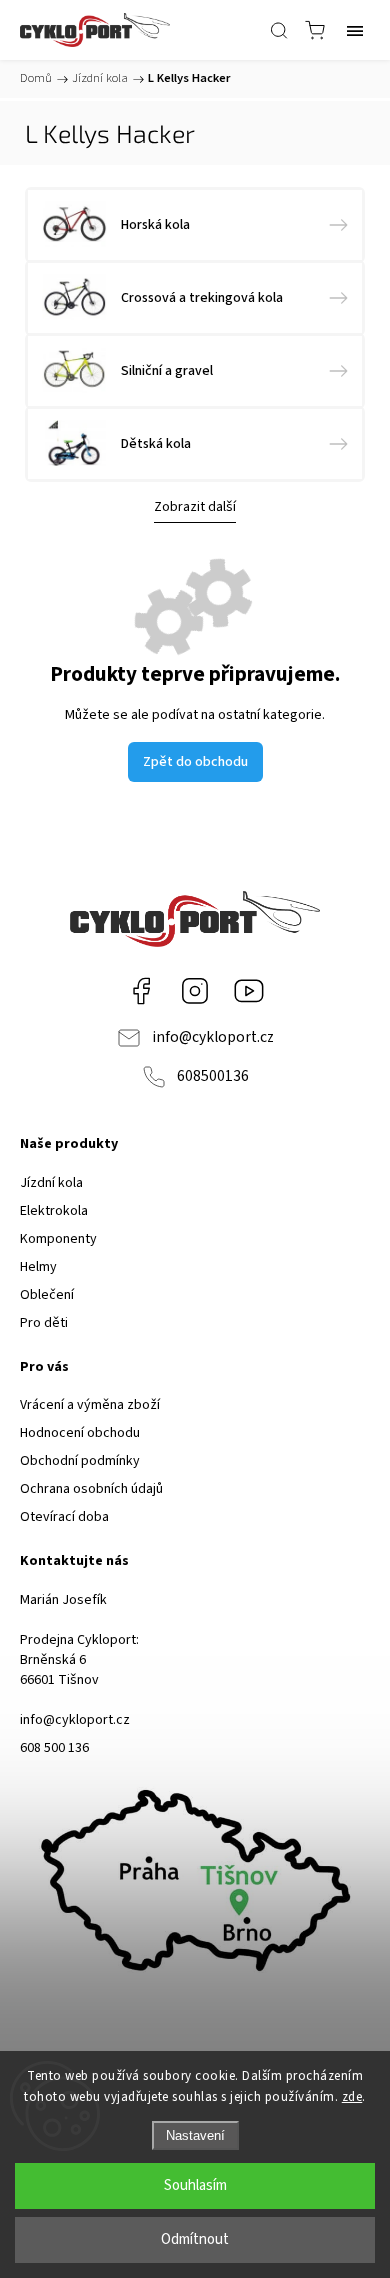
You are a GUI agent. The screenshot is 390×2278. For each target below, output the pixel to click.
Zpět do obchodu (195, 762)
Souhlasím (195, 2185)
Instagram (195, 991)
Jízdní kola (51, 1183)
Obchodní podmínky (80, 1461)
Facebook (141, 991)
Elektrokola (54, 1211)
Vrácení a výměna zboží (90, 1405)
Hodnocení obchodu (80, 1433)
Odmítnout (195, 2239)
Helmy (38, 1267)
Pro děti (44, 1323)
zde (352, 2097)
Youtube (249, 991)
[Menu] (355, 30)
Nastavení (195, 2135)
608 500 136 (54, 1748)
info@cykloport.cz (213, 1037)
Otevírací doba (64, 1517)
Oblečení (47, 1295)
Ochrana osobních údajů (91, 1489)
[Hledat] (279, 30)
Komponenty (58, 1239)
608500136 (213, 1076)
